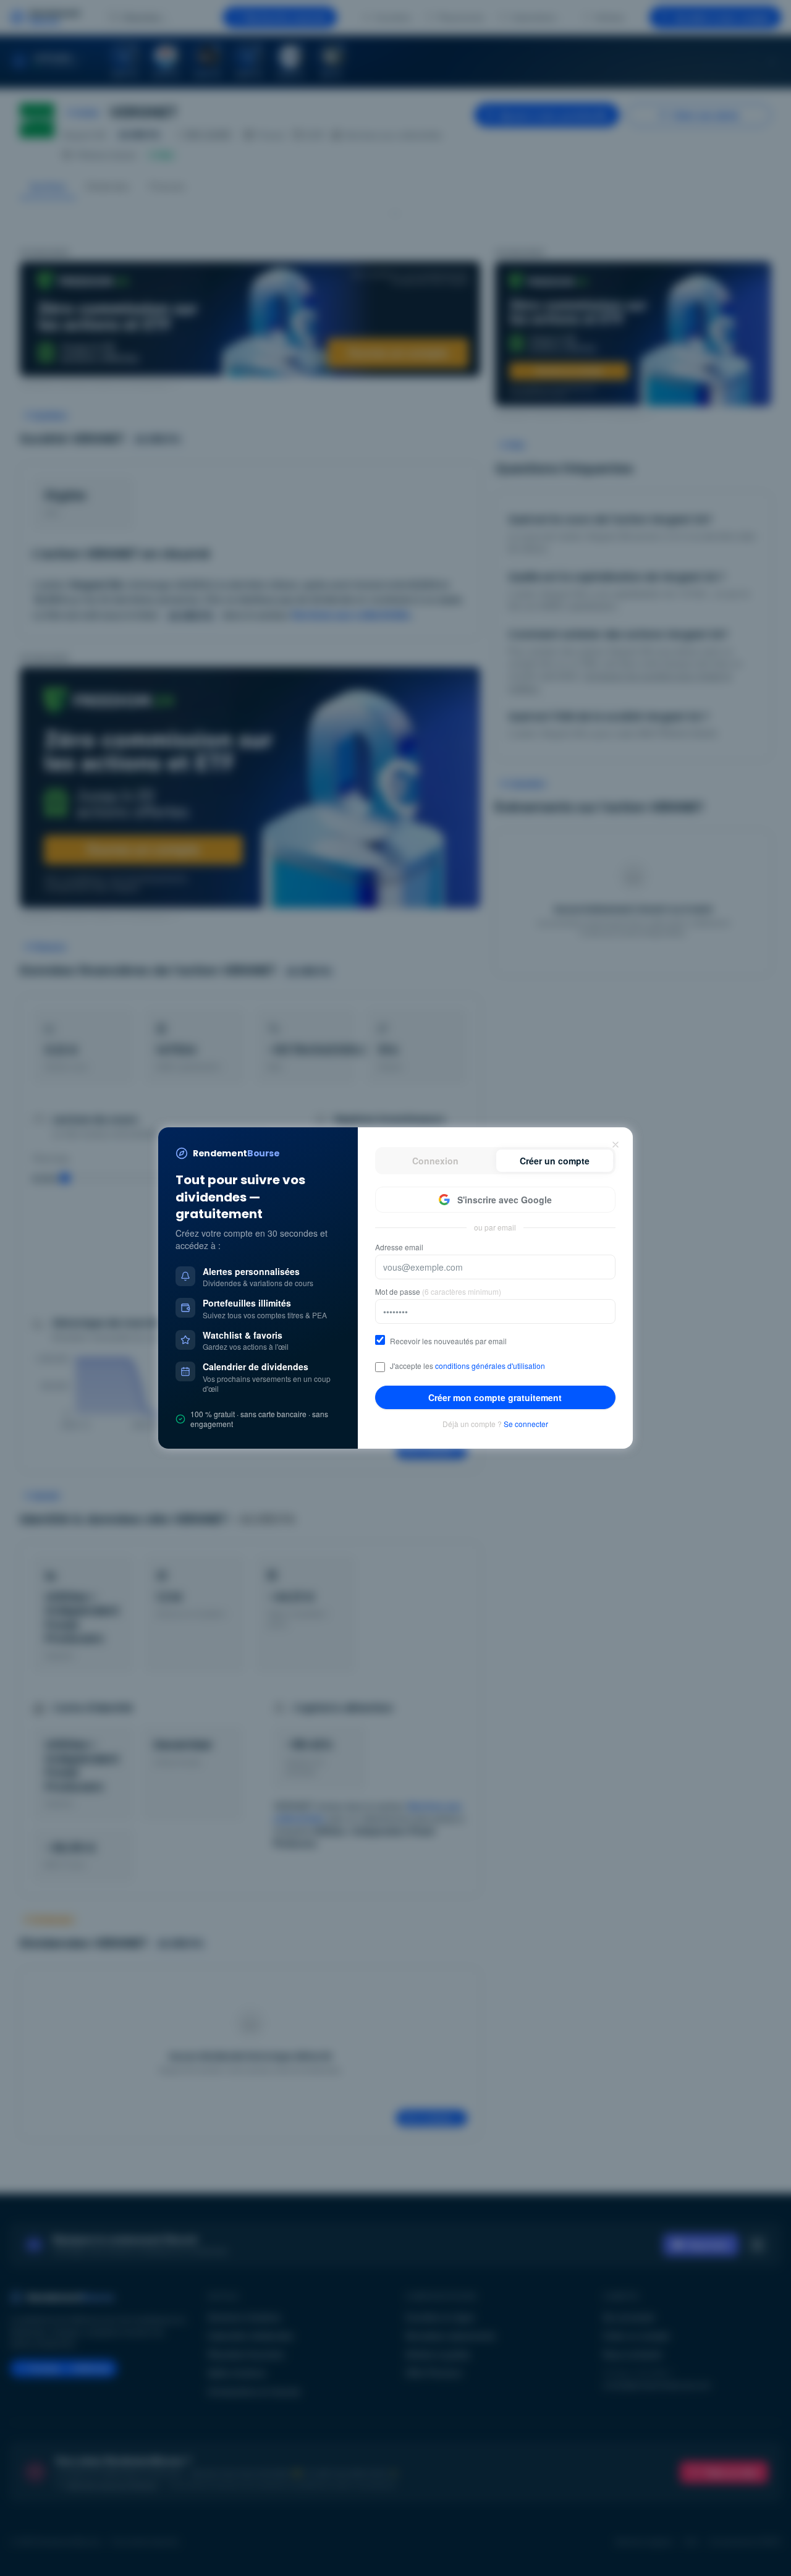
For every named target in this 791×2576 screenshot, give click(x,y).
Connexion (435, 1161)
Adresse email (399, 1247)
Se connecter (526, 1424)
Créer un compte (555, 1161)
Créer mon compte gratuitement (495, 1397)
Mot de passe (438, 1292)
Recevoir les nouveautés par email (448, 1341)
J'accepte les (467, 1366)
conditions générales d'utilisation (490, 1366)
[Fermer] (615, 1145)
